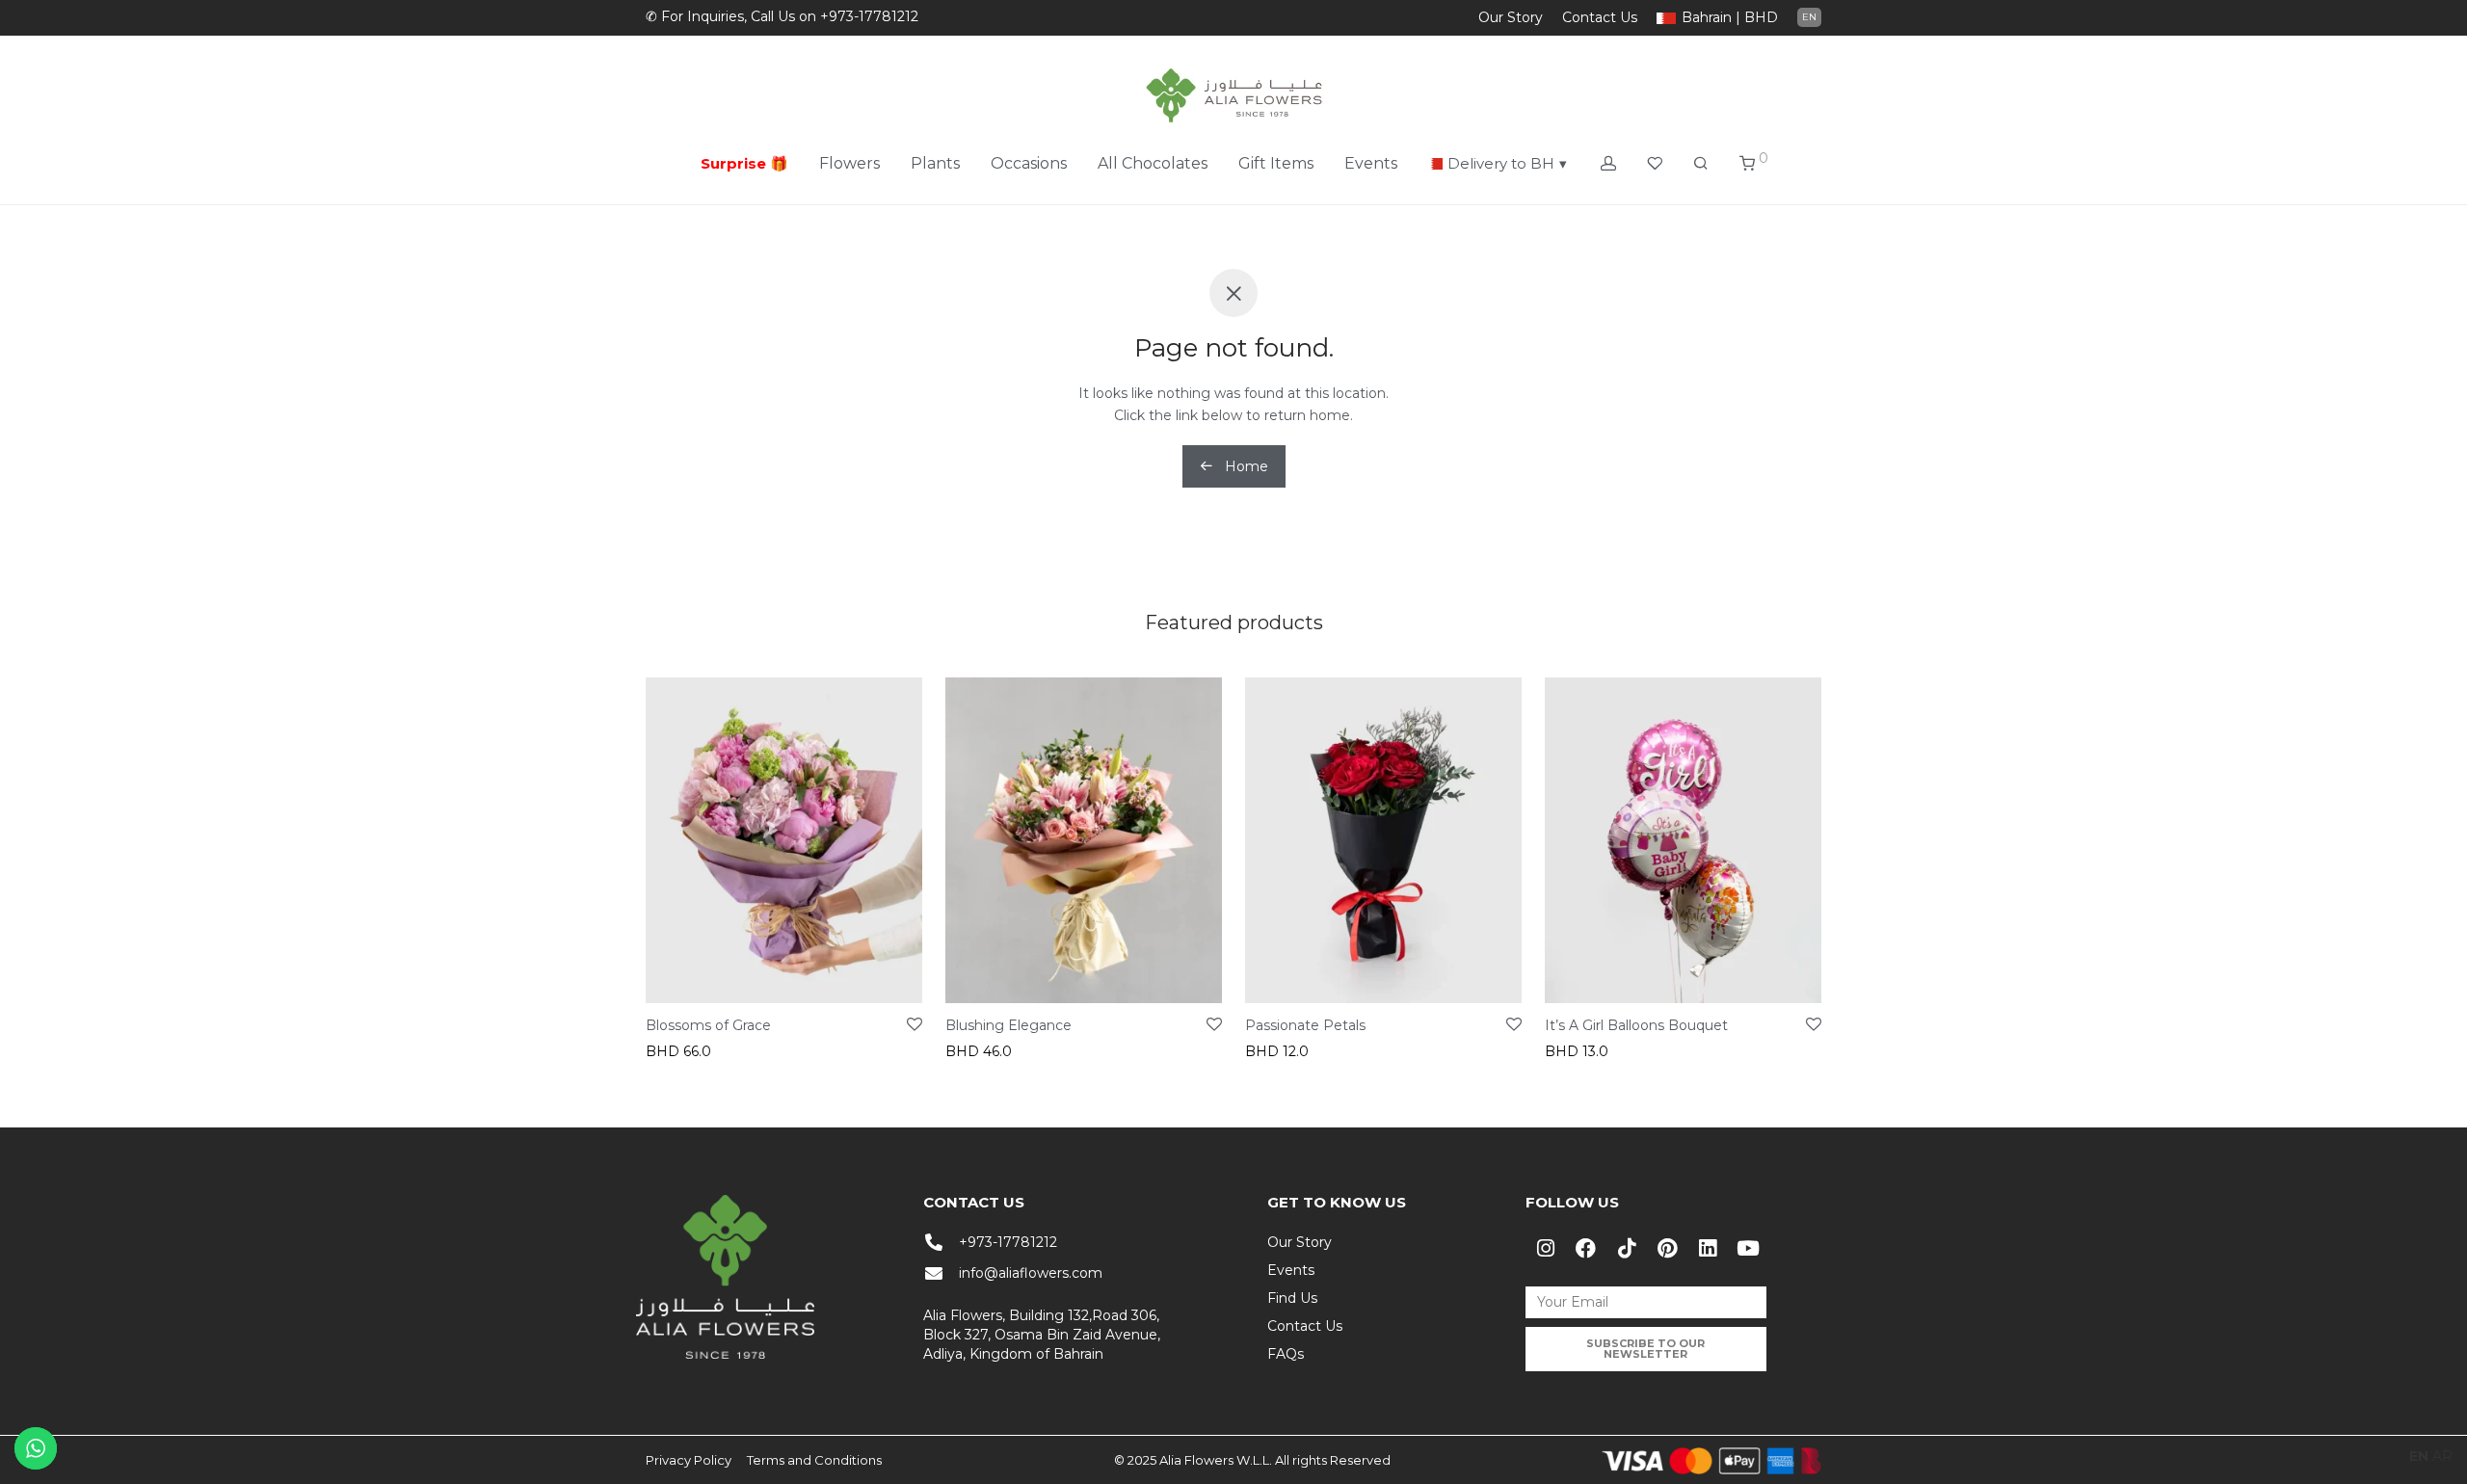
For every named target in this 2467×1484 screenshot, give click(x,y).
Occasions (1029, 163)
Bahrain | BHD (1730, 17)
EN (1809, 17)
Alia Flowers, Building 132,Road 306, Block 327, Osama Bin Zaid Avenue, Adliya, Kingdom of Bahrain (1042, 1335)
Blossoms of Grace (708, 1025)
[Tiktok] (1627, 1248)
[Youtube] (1748, 1248)
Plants (935, 163)
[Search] (1701, 164)
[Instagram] (1546, 1248)
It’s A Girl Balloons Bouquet (1636, 1025)
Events (1371, 163)
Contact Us (1600, 17)
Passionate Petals (1305, 1025)
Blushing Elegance (1008, 1025)
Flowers (849, 163)
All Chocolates (1153, 163)
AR (2442, 1456)
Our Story (1511, 17)
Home (1245, 466)
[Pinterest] (1667, 1248)
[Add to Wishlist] (915, 1025)
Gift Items (1276, 163)
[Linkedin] (1708, 1248)
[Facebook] (1586, 1248)
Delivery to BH (1507, 163)
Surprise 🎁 (744, 163)
